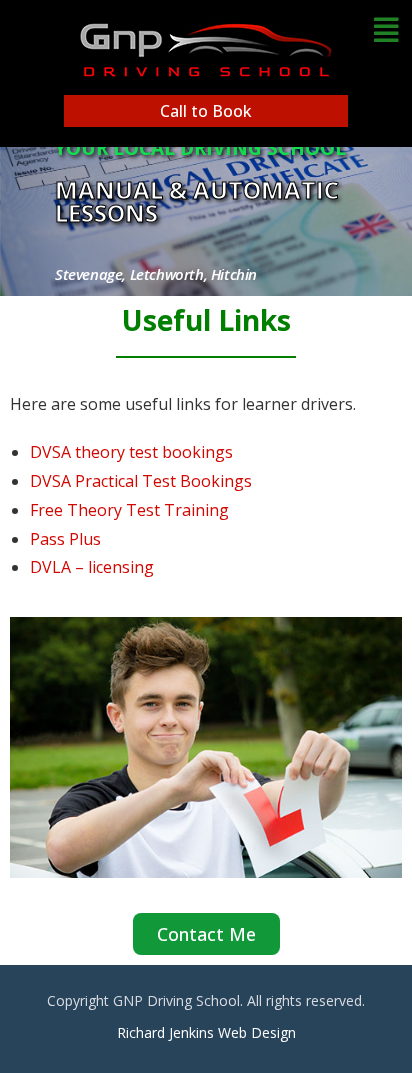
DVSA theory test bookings (131, 452)
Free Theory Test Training (129, 510)
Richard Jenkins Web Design (206, 1032)
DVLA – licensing (92, 567)
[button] (386, 29)
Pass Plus (65, 539)
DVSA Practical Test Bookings (141, 481)
